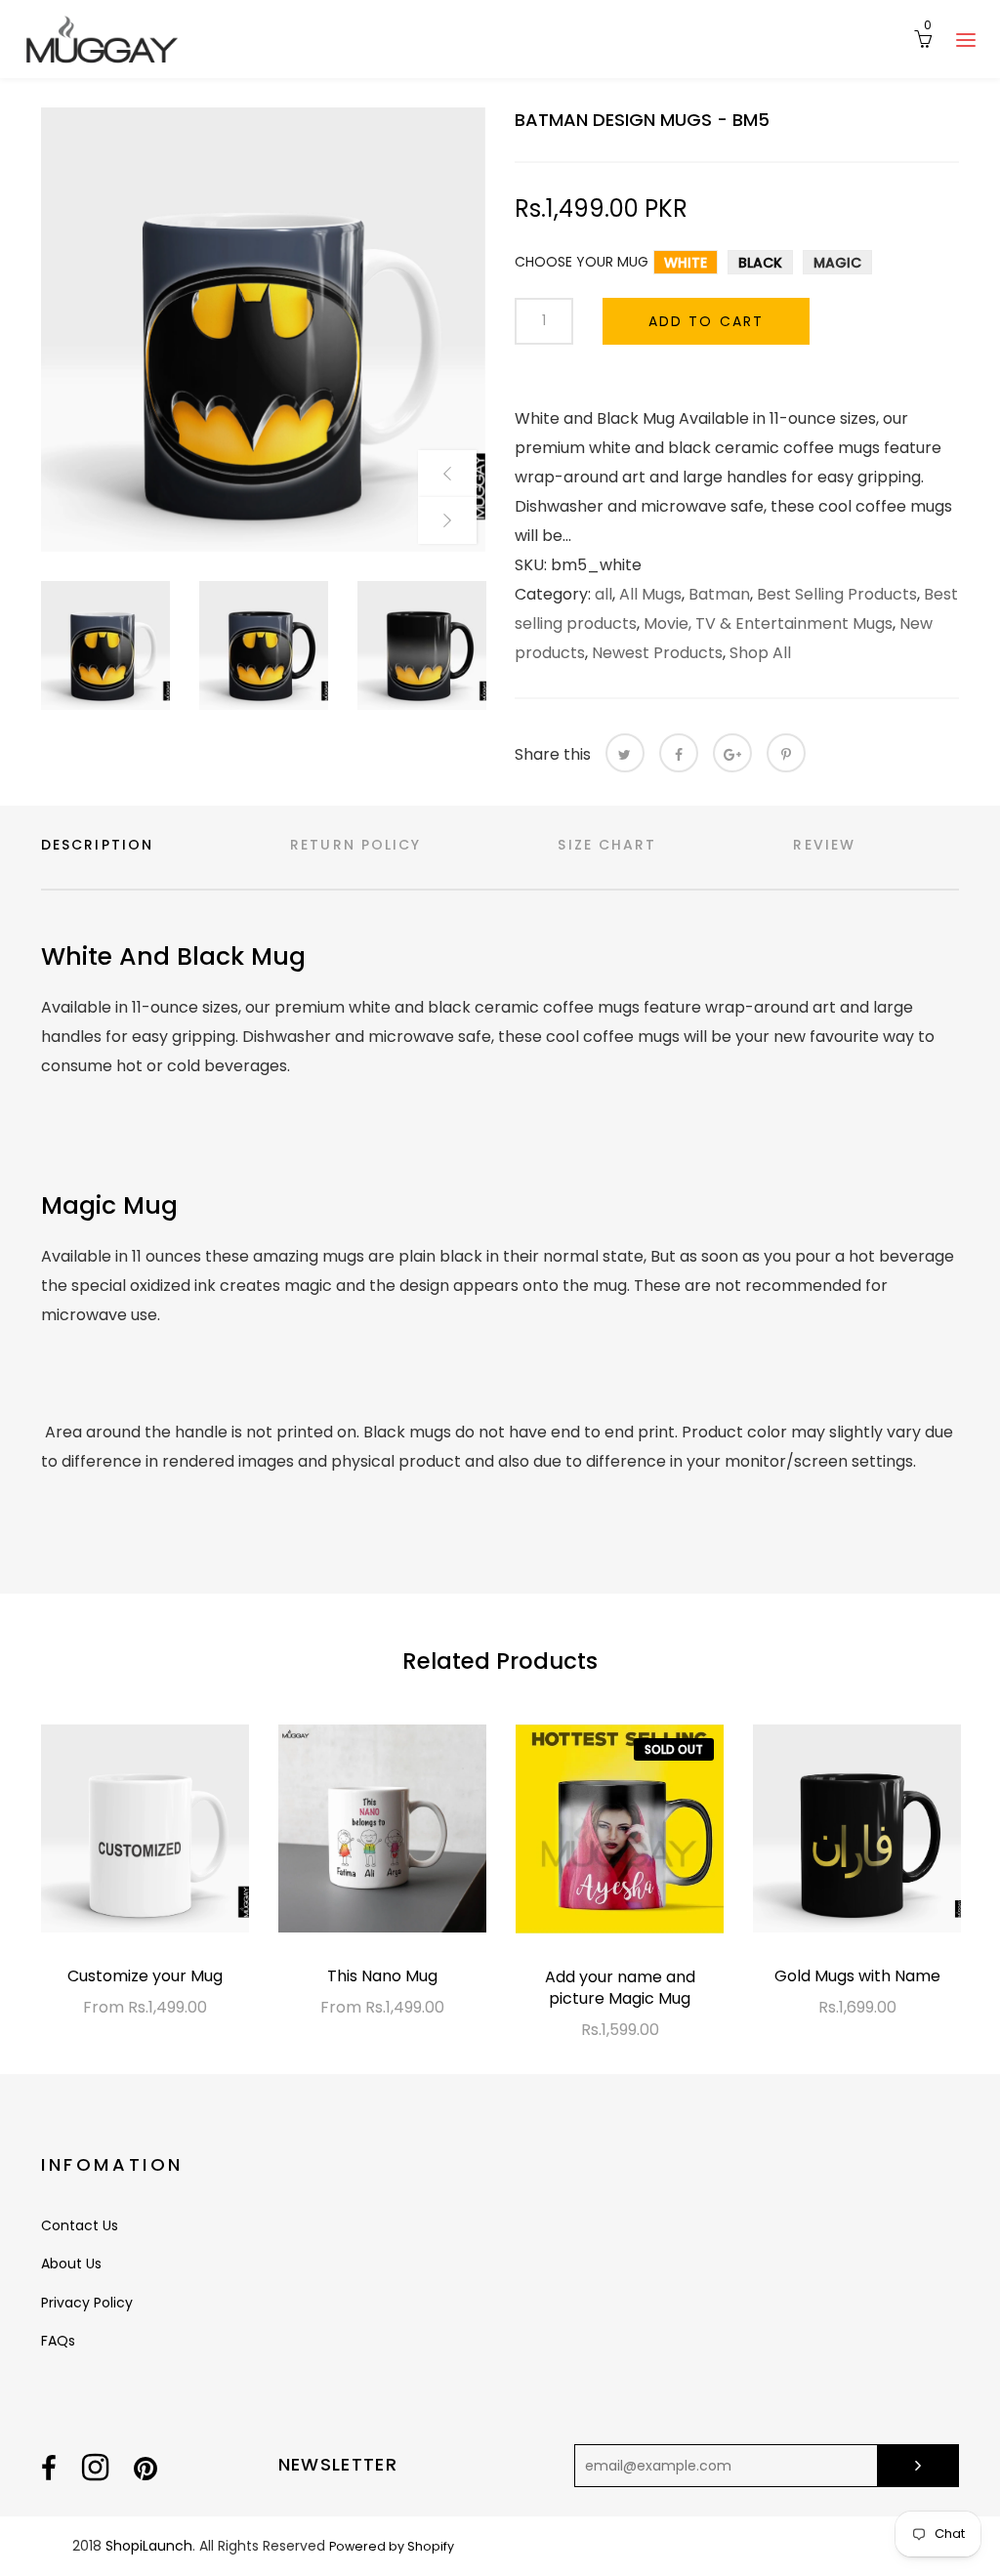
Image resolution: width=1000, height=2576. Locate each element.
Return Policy (355, 845)
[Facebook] (679, 753)
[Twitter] (625, 753)
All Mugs (650, 594)
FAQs (58, 2341)
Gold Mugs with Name (857, 1976)
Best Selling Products (837, 594)
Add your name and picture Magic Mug (620, 1988)
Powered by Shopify (392, 2546)
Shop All (760, 653)
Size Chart (607, 845)
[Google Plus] (732, 753)
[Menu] (966, 39)
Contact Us (80, 2225)
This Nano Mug (382, 1976)
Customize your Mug (145, 1976)
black (760, 263)
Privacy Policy (87, 2303)
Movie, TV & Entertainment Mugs (768, 623)
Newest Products (657, 653)
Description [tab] (97, 845)
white (686, 263)
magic (837, 263)
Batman (719, 594)
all (604, 594)
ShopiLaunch (149, 2546)
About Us (71, 2264)
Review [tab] (824, 845)
